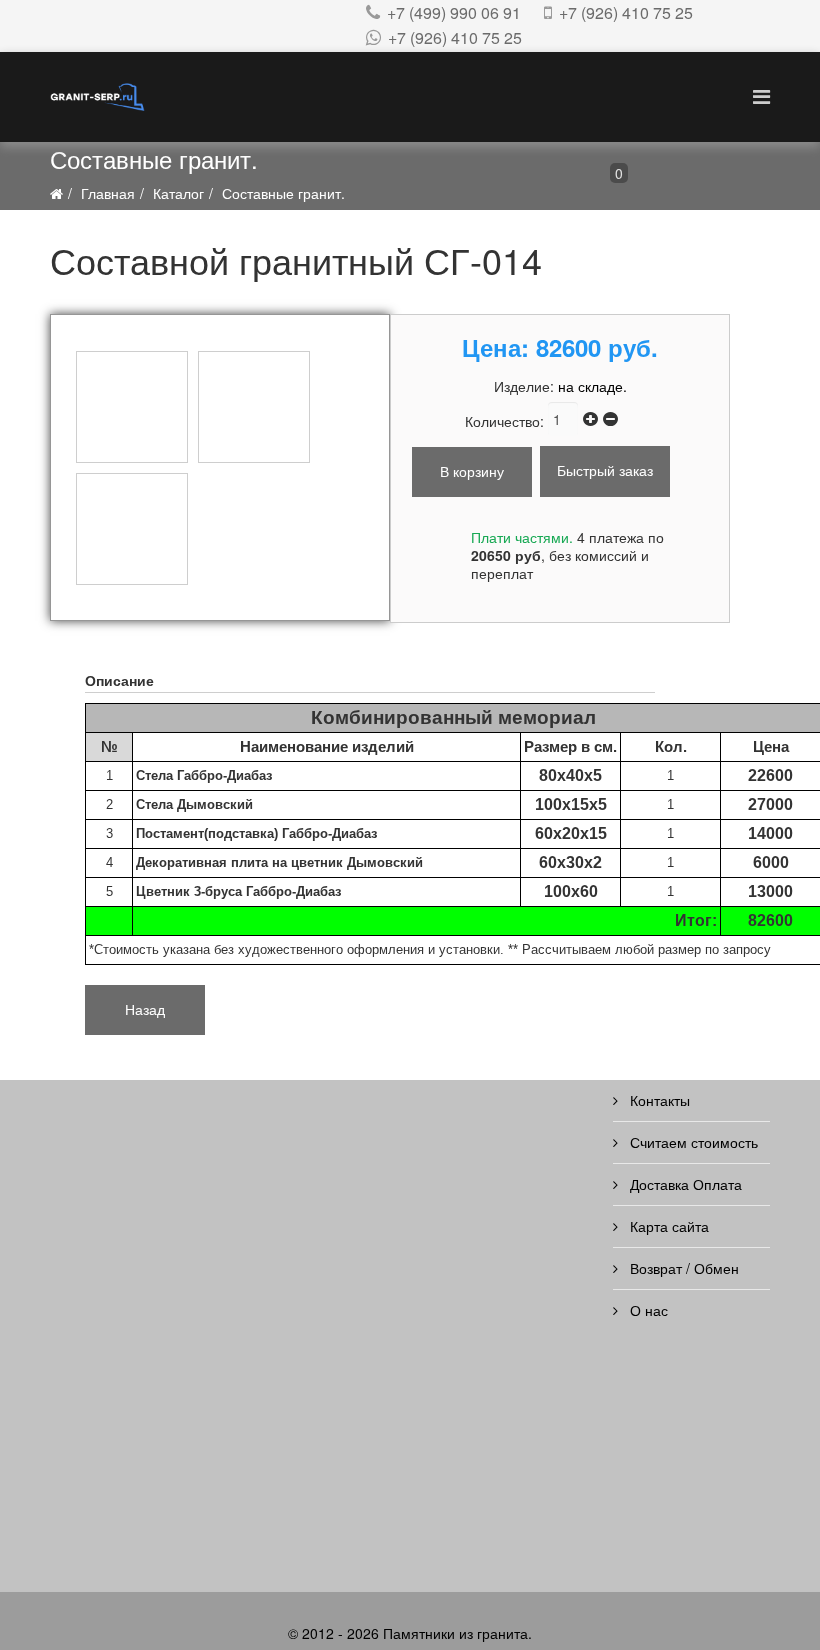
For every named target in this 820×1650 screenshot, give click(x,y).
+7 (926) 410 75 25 (626, 12)
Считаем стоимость (692, 1142)
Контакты (658, 1100)
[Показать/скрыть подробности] (550, 178)
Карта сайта (667, 1226)
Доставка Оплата (684, 1184)
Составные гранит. (283, 193)
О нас (647, 1310)
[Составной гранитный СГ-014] (132, 407)
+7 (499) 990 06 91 (454, 12)
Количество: (506, 421)
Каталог (178, 193)
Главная (108, 193)
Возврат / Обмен (682, 1268)
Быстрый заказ (605, 470)
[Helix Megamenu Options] (761, 95)
